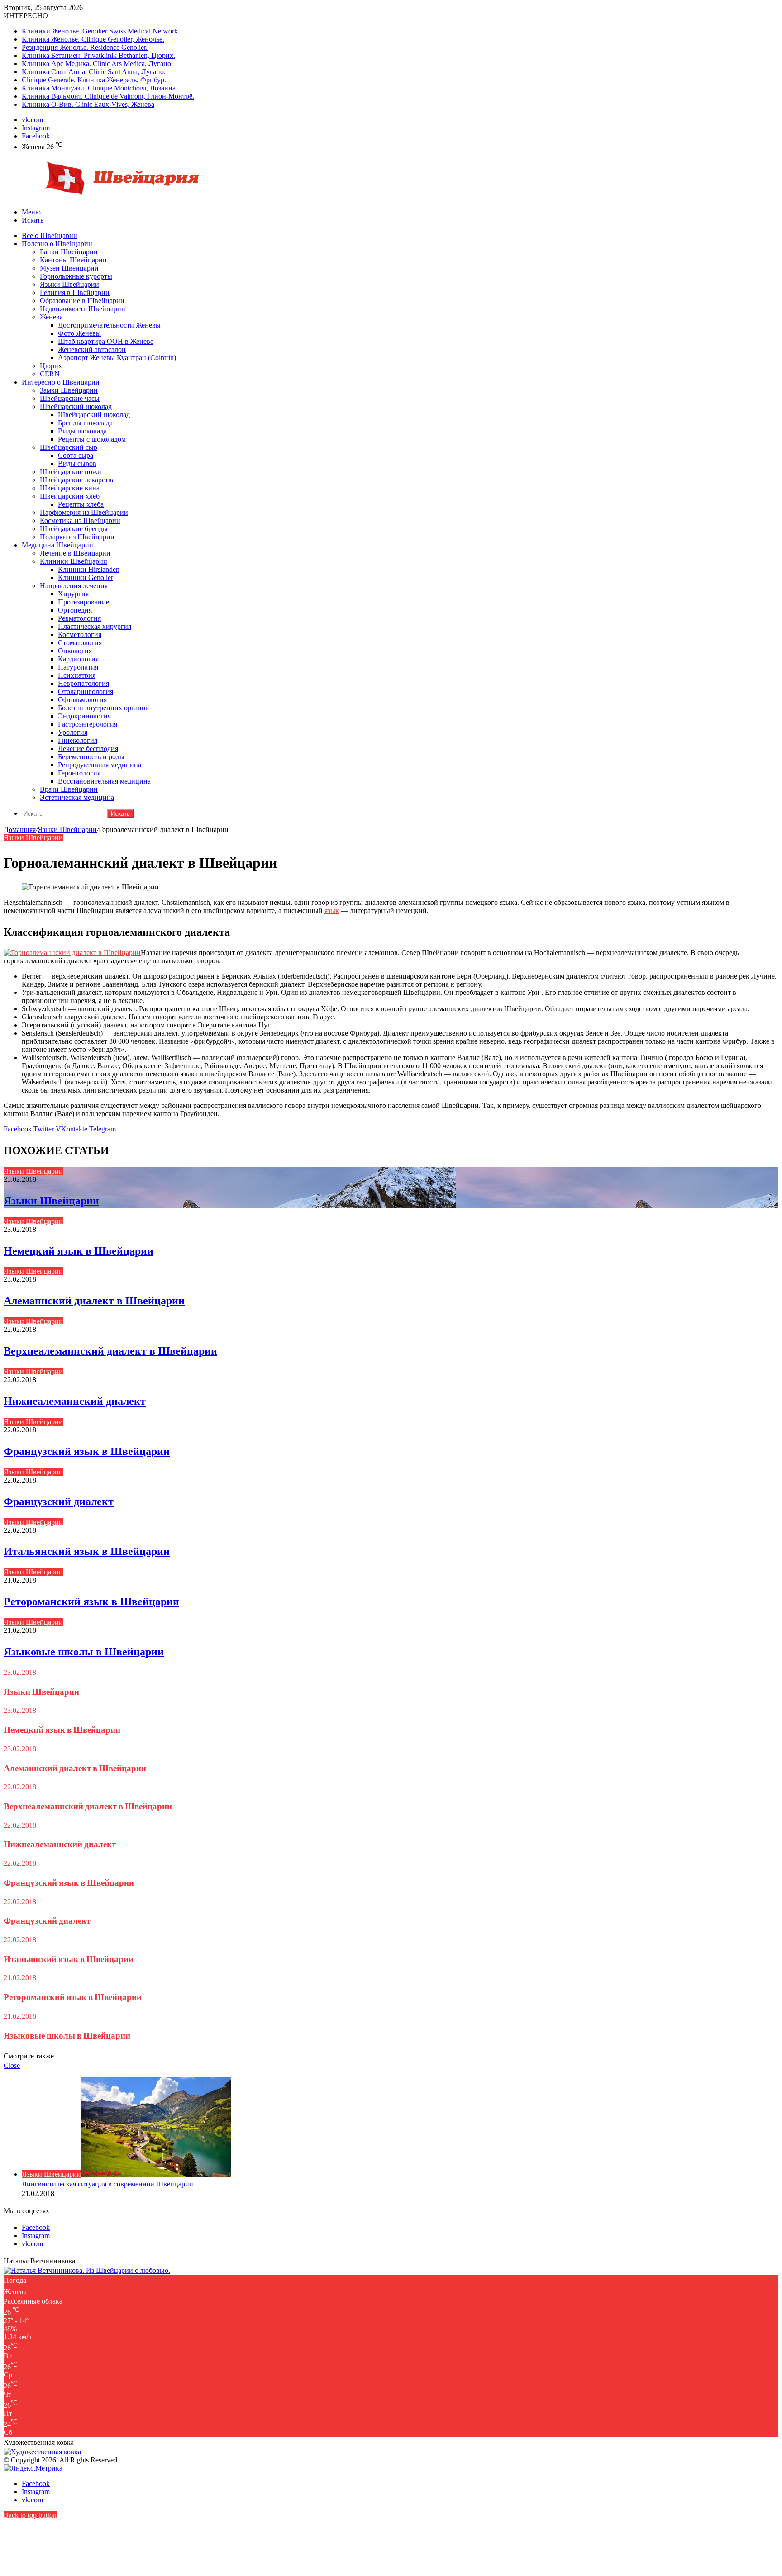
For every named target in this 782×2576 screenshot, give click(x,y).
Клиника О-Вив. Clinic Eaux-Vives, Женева (88, 104)
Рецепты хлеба (81, 504)
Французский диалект (59, 1501)
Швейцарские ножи (71, 472)
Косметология (80, 634)
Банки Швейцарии (69, 252)
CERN (50, 374)
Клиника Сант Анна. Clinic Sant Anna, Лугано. (94, 72)
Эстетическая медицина (77, 797)
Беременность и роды (91, 757)
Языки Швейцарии (69, 284)
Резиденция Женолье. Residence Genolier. (85, 47)
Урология (73, 732)
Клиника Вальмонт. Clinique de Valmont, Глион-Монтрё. (108, 96)
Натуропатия (78, 667)
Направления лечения (74, 586)
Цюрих (51, 366)
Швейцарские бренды (74, 529)
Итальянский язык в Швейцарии (87, 1551)
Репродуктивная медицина (100, 765)
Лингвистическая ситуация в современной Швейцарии (107, 2184)
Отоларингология (86, 692)
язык (332, 910)
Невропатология (83, 683)
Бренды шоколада (85, 423)
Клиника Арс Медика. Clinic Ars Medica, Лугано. (97, 64)
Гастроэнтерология (88, 724)
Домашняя (20, 829)
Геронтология (79, 773)
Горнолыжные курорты (76, 276)
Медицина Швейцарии (57, 545)
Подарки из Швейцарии (77, 537)
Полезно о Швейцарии (57, 244)
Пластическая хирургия (95, 626)
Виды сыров (77, 463)
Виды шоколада (82, 431)
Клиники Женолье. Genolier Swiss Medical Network (100, 31)
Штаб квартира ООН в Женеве (106, 341)
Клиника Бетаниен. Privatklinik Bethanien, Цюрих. (98, 55)
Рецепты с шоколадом (92, 439)
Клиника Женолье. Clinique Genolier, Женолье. (93, 39)
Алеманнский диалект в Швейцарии (94, 1300)
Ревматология (79, 618)
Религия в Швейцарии (75, 292)
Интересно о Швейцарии (61, 382)
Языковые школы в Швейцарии (84, 1652)
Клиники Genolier (86, 577)
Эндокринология (84, 716)
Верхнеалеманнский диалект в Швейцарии (110, 1351)
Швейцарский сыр (69, 447)
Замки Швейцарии (69, 390)
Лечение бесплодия (88, 749)
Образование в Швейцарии (82, 301)
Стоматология (80, 643)
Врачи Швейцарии (69, 789)
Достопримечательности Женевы (109, 325)
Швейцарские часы (70, 398)
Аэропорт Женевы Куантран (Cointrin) (117, 358)
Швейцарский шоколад (76, 406)
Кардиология (78, 659)
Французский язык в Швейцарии (87, 1451)
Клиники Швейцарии (74, 561)
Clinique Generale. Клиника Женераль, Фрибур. (94, 80)
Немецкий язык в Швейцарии (79, 1251)
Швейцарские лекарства (77, 480)
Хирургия (73, 594)
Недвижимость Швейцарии (83, 309)
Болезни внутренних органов (103, 708)
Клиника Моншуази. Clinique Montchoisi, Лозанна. (100, 88)
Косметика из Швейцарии (80, 520)
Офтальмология (82, 700)
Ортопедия (75, 610)
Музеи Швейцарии (69, 268)
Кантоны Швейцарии (73, 260)
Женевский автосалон (92, 349)
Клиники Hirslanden (89, 569)
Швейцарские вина (70, 488)
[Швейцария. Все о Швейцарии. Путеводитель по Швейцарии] (105, 197)
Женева (51, 317)
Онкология (75, 651)
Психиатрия (77, 675)
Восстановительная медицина (104, 781)
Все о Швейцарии (50, 235)
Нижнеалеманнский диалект (75, 1401)
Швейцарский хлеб (70, 496)
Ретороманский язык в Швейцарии (91, 1601)
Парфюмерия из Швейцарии (84, 512)
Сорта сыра (76, 455)
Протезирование (83, 602)
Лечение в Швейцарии (75, 553)
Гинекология (78, 740)
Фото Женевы (79, 333)
